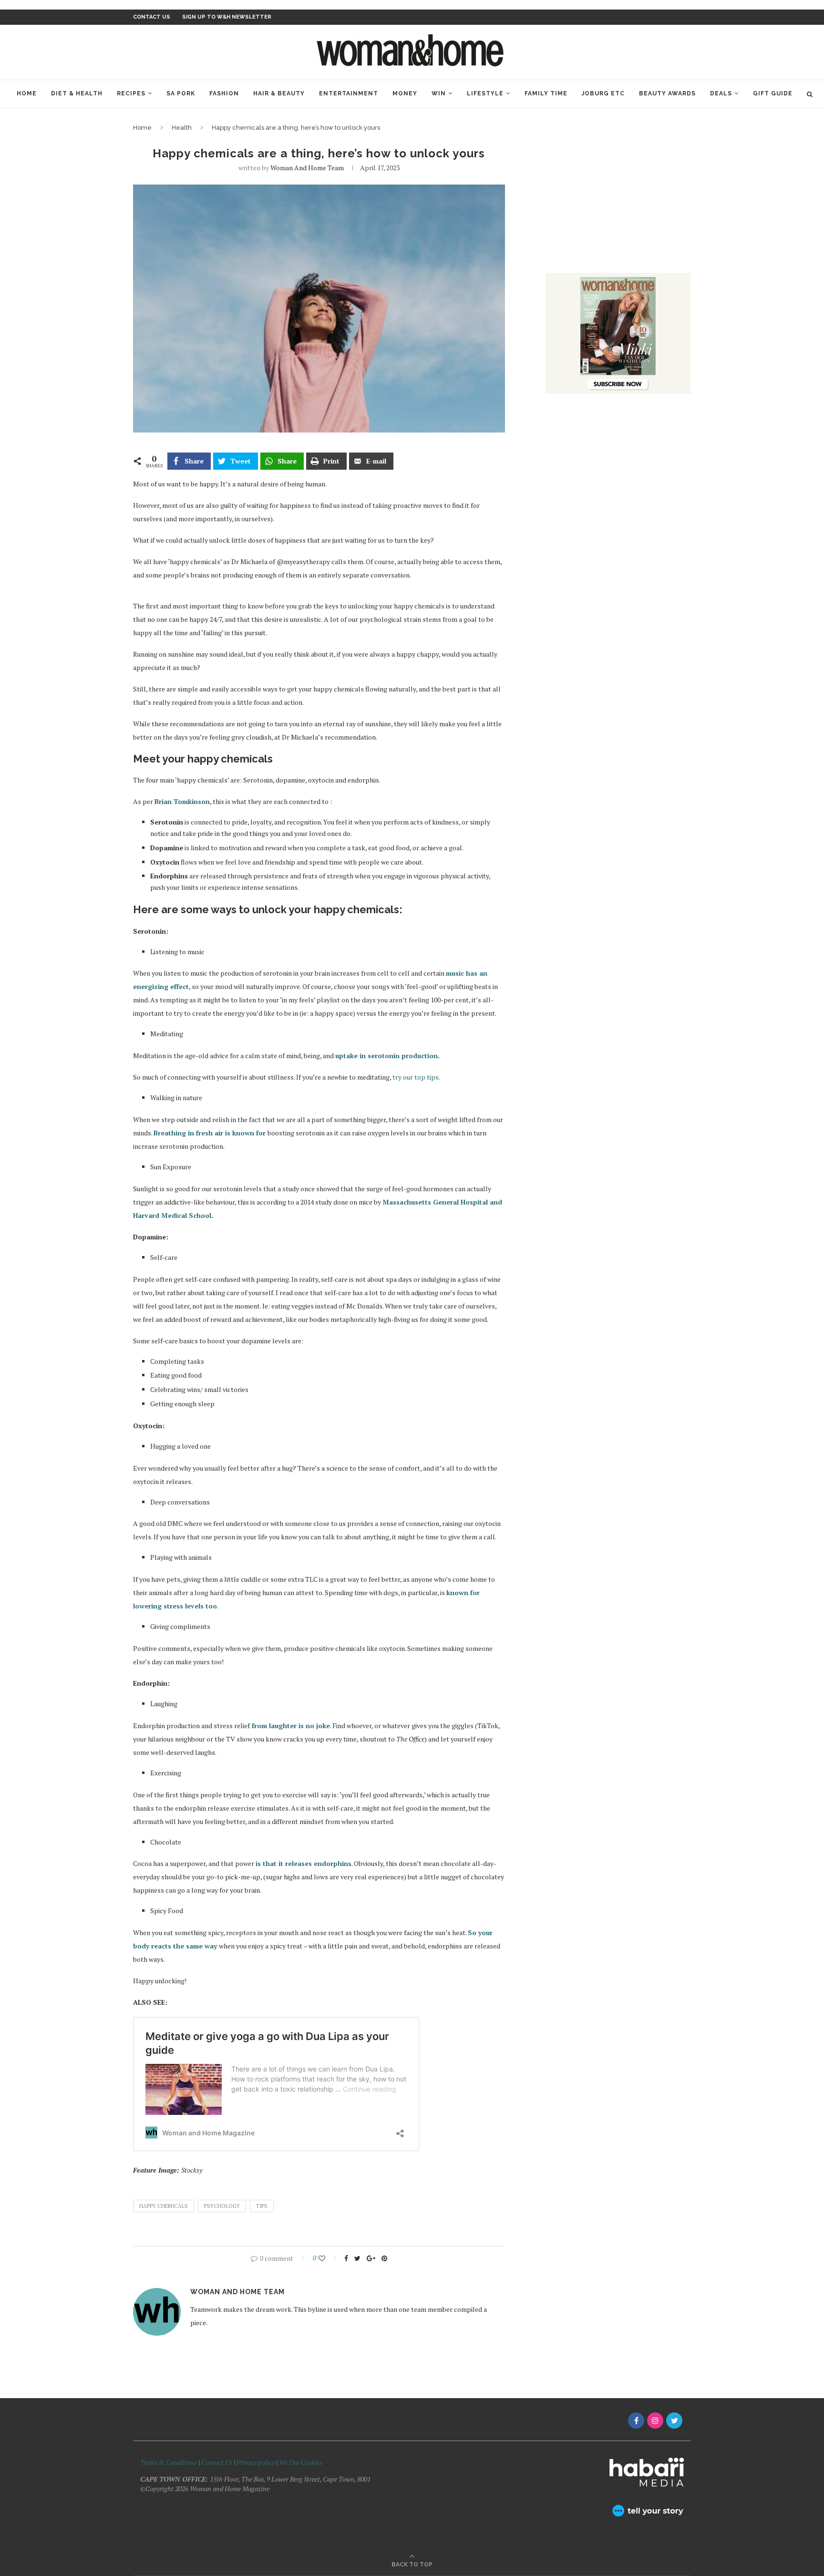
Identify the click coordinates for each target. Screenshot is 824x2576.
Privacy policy (256, 2462)
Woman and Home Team (307, 168)
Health (182, 128)
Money (405, 93)
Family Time (546, 93)
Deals (721, 93)
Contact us (152, 17)
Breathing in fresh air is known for (210, 1133)
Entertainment (349, 93)
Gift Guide (773, 93)
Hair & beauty (279, 93)
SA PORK (181, 93)
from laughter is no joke (290, 1726)
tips (262, 2206)
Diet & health (77, 93)
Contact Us (217, 2462)
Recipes (131, 93)
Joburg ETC (603, 93)
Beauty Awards (667, 93)
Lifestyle (485, 93)
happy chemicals (164, 2206)
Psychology (222, 2206)
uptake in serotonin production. (388, 1056)
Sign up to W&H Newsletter (227, 17)
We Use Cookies (301, 2462)
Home (27, 93)
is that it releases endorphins (304, 1863)
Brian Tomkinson (182, 801)
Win (439, 93)
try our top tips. (416, 1077)
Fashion (224, 93)
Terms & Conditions (169, 2462)
